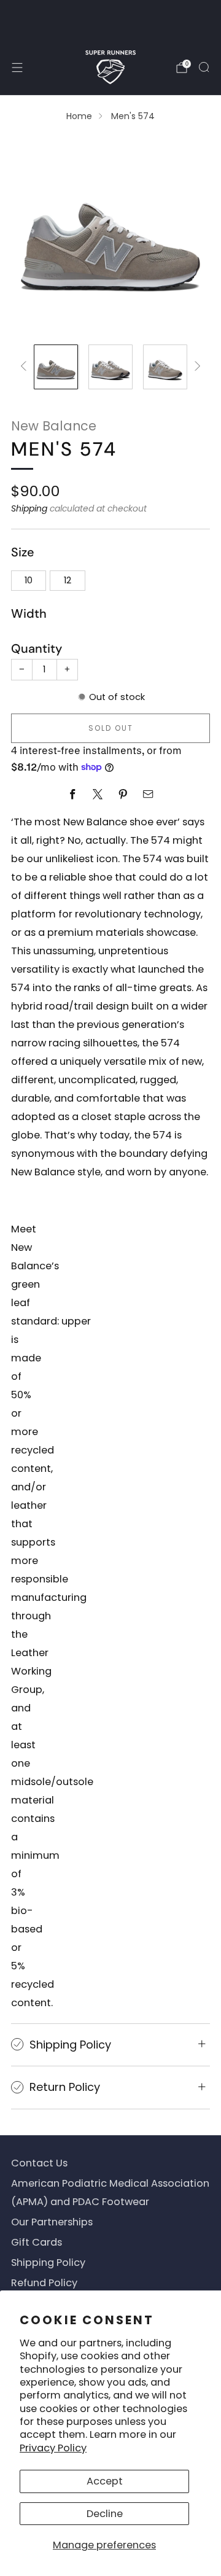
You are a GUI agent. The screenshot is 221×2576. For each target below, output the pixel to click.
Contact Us (39, 2163)
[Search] (204, 67)
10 (29, 580)
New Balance (54, 426)
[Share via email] (148, 794)
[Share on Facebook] (73, 794)
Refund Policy (44, 2283)
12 (68, 580)
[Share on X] (98, 794)
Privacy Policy (53, 2448)
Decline (105, 2514)
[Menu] (17, 68)
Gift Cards (37, 2242)
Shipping (29, 508)
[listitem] (110, 20)
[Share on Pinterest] (123, 794)
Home (79, 116)
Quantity (37, 648)
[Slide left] (26, 367)
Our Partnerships (52, 2222)
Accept (105, 2481)
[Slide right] (195, 367)
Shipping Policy (48, 2263)
